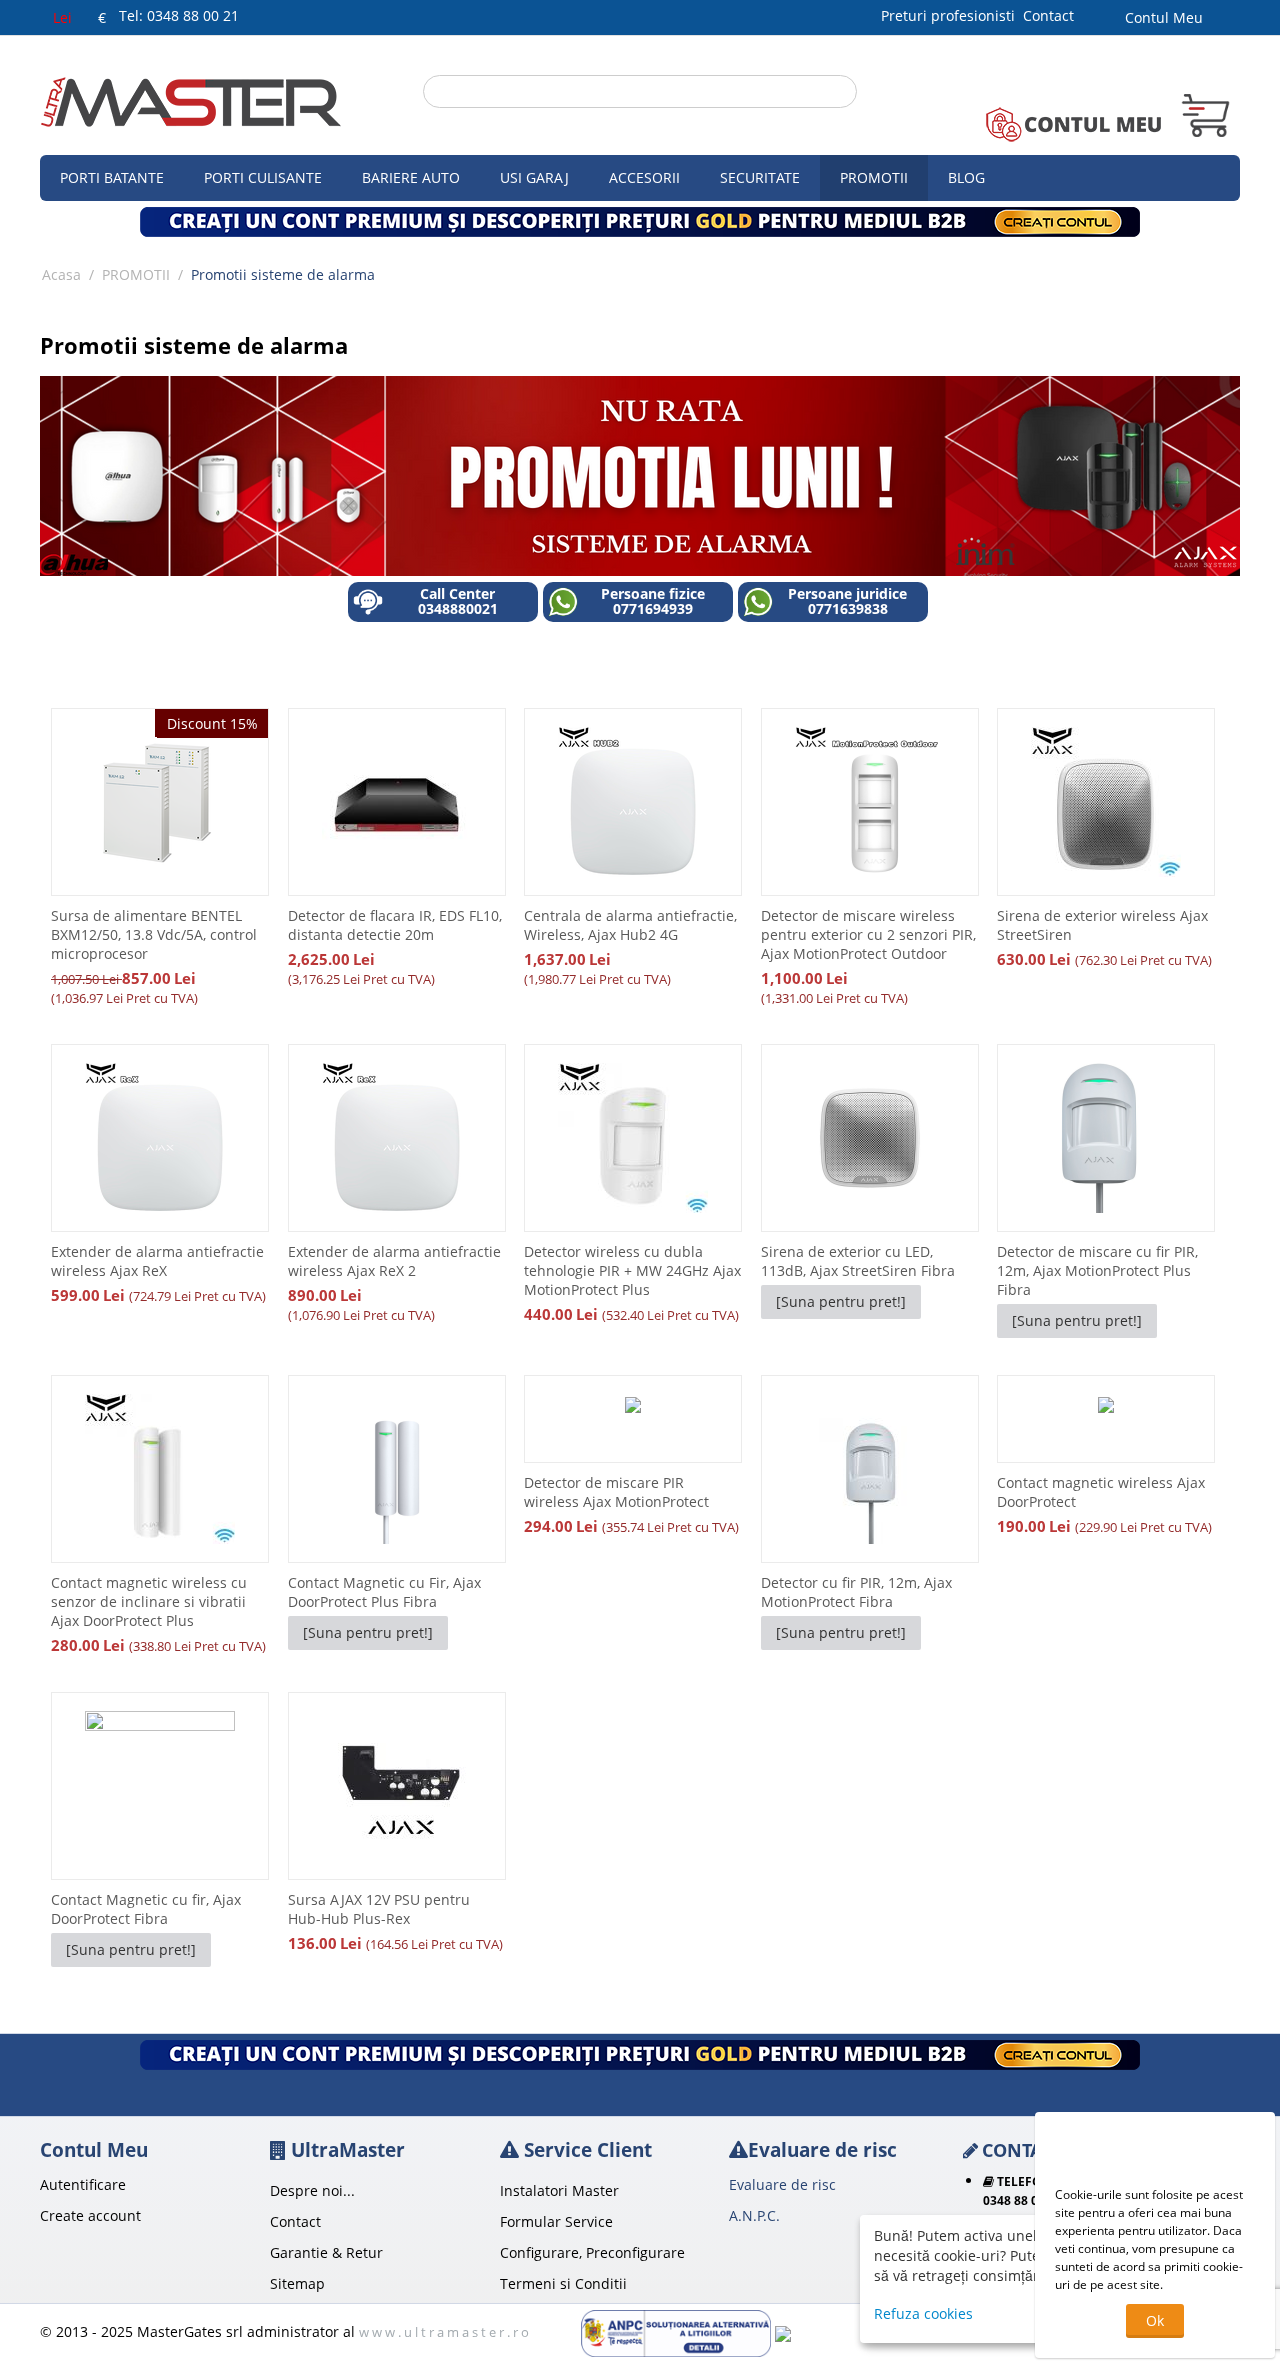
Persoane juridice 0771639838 (847, 601)
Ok (1155, 2320)
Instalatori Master (559, 2190)
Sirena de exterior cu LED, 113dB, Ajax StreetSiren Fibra (858, 1261)
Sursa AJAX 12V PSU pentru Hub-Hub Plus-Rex (379, 1909)
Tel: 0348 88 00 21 (179, 15)
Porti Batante (112, 177)
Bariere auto (411, 177)
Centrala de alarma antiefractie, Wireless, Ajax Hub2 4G (630, 925)
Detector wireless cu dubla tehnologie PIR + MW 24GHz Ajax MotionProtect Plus (632, 1270)
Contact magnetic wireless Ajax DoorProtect (1101, 1492)
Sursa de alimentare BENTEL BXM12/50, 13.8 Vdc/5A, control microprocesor (154, 934)
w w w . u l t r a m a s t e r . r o (444, 2332)
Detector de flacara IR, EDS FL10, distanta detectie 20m (395, 925)
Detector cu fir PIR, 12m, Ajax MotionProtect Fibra (856, 1592)
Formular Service (556, 2221)
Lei (62, 17)
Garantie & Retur (326, 2252)
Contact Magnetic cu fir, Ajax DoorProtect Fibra (146, 1909)
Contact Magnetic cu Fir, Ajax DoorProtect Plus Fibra (384, 1592)
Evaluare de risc (782, 2184)
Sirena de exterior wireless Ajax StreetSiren (1102, 925)
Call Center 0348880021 (458, 601)
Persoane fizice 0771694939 (653, 601)
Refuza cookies (923, 2313)
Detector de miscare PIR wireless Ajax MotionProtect (616, 1492)
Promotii (874, 177)
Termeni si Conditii (563, 2283)
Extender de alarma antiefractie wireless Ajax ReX (157, 1261)
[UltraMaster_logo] (191, 100)
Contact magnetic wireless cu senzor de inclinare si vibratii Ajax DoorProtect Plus (149, 1601)
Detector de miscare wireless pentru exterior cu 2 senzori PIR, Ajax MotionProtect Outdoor (868, 934)
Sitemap (297, 2283)
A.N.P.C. (754, 2215)
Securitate (760, 177)
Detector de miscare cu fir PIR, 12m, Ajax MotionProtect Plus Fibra (1097, 1270)
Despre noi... (312, 2190)
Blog (966, 177)
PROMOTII (136, 274)
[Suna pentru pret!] (841, 1301)
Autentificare (83, 2184)
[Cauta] (842, 93)
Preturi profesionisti (952, 15)
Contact (1048, 15)
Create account (90, 2215)
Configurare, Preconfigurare (592, 2252)
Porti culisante (263, 177)
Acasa (61, 274)
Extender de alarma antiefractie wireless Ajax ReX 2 (394, 1261)
